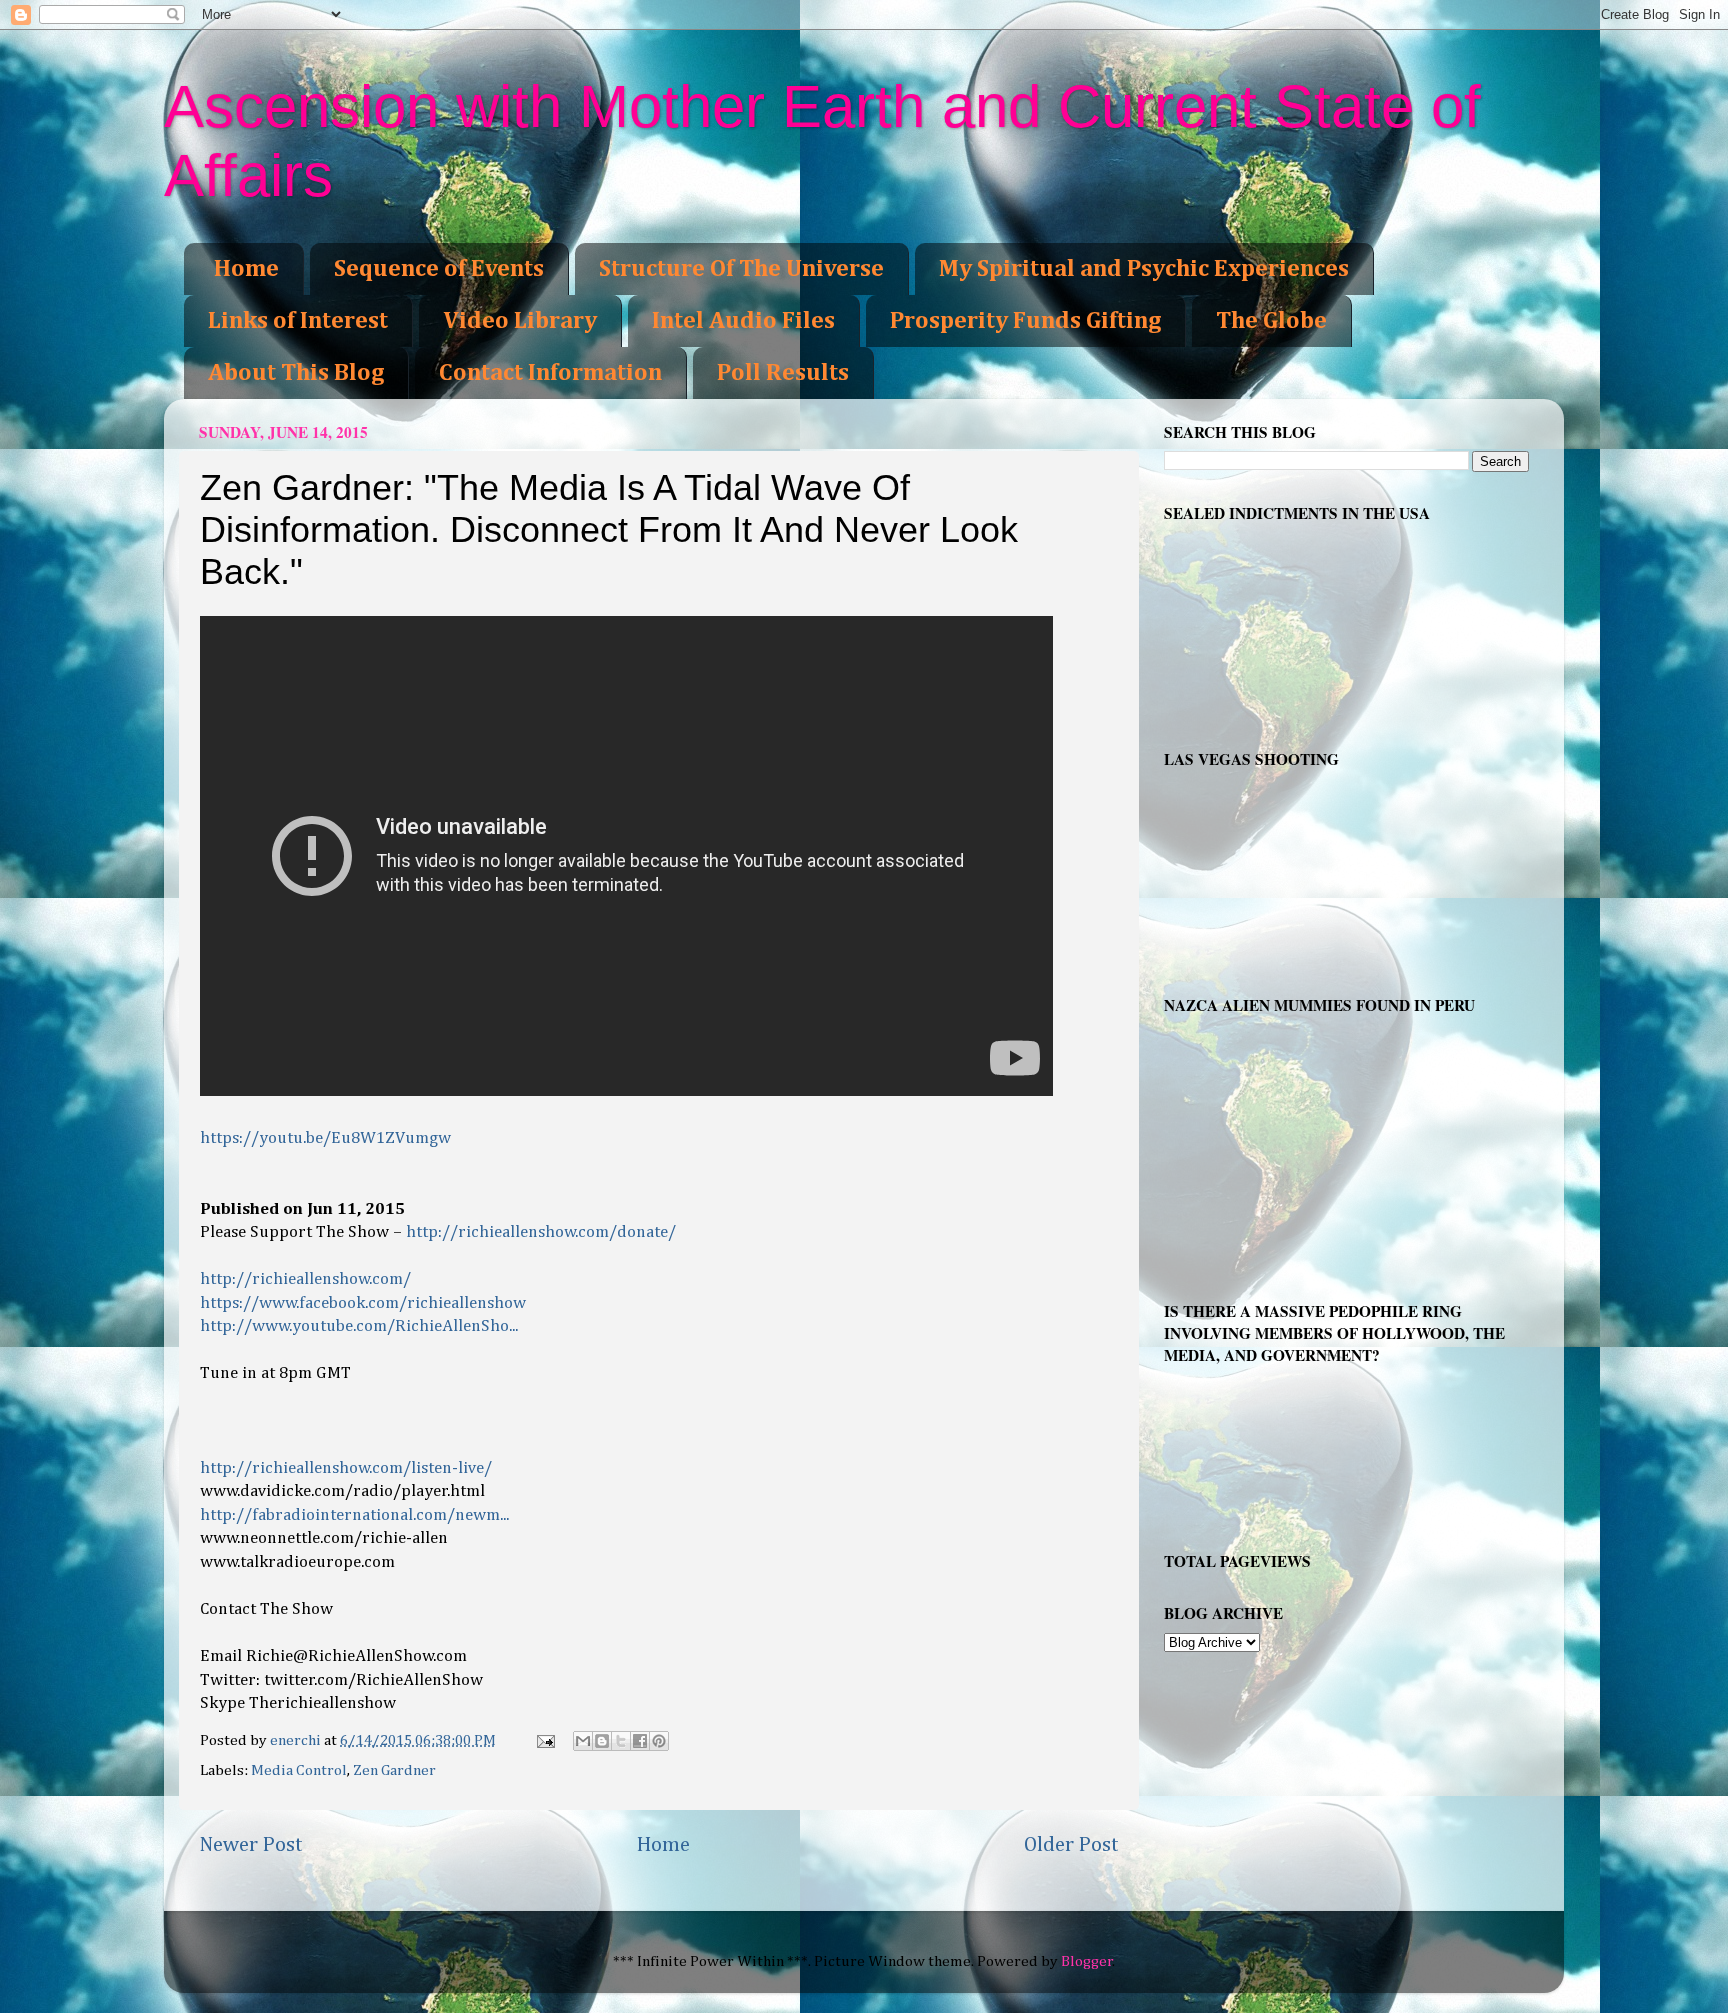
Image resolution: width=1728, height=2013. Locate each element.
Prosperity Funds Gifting (1025, 321)
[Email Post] (544, 1740)
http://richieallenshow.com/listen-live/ (346, 1468)
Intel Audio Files (743, 321)
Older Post (1071, 1845)
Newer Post (251, 1845)
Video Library (520, 321)
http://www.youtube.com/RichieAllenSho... (359, 1326)
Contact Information (550, 373)
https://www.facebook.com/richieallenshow (363, 1303)
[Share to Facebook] (640, 1741)
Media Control (299, 1770)
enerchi (297, 1740)
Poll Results (783, 373)
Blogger (1087, 1961)
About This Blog (296, 373)
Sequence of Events (439, 269)
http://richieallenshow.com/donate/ (541, 1232)
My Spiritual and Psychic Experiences (1144, 269)
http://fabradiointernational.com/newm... (354, 1515)
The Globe (1271, 321)
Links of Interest (298, 321)
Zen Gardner (394, 1770)
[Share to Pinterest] (659, 1741)
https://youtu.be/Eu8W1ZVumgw (325, 1138)
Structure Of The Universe (741, 269)
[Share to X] (621, 1741)
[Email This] (583, 1741)
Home (246, 269)
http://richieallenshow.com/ (305, 1279)
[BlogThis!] (602, 1741)
